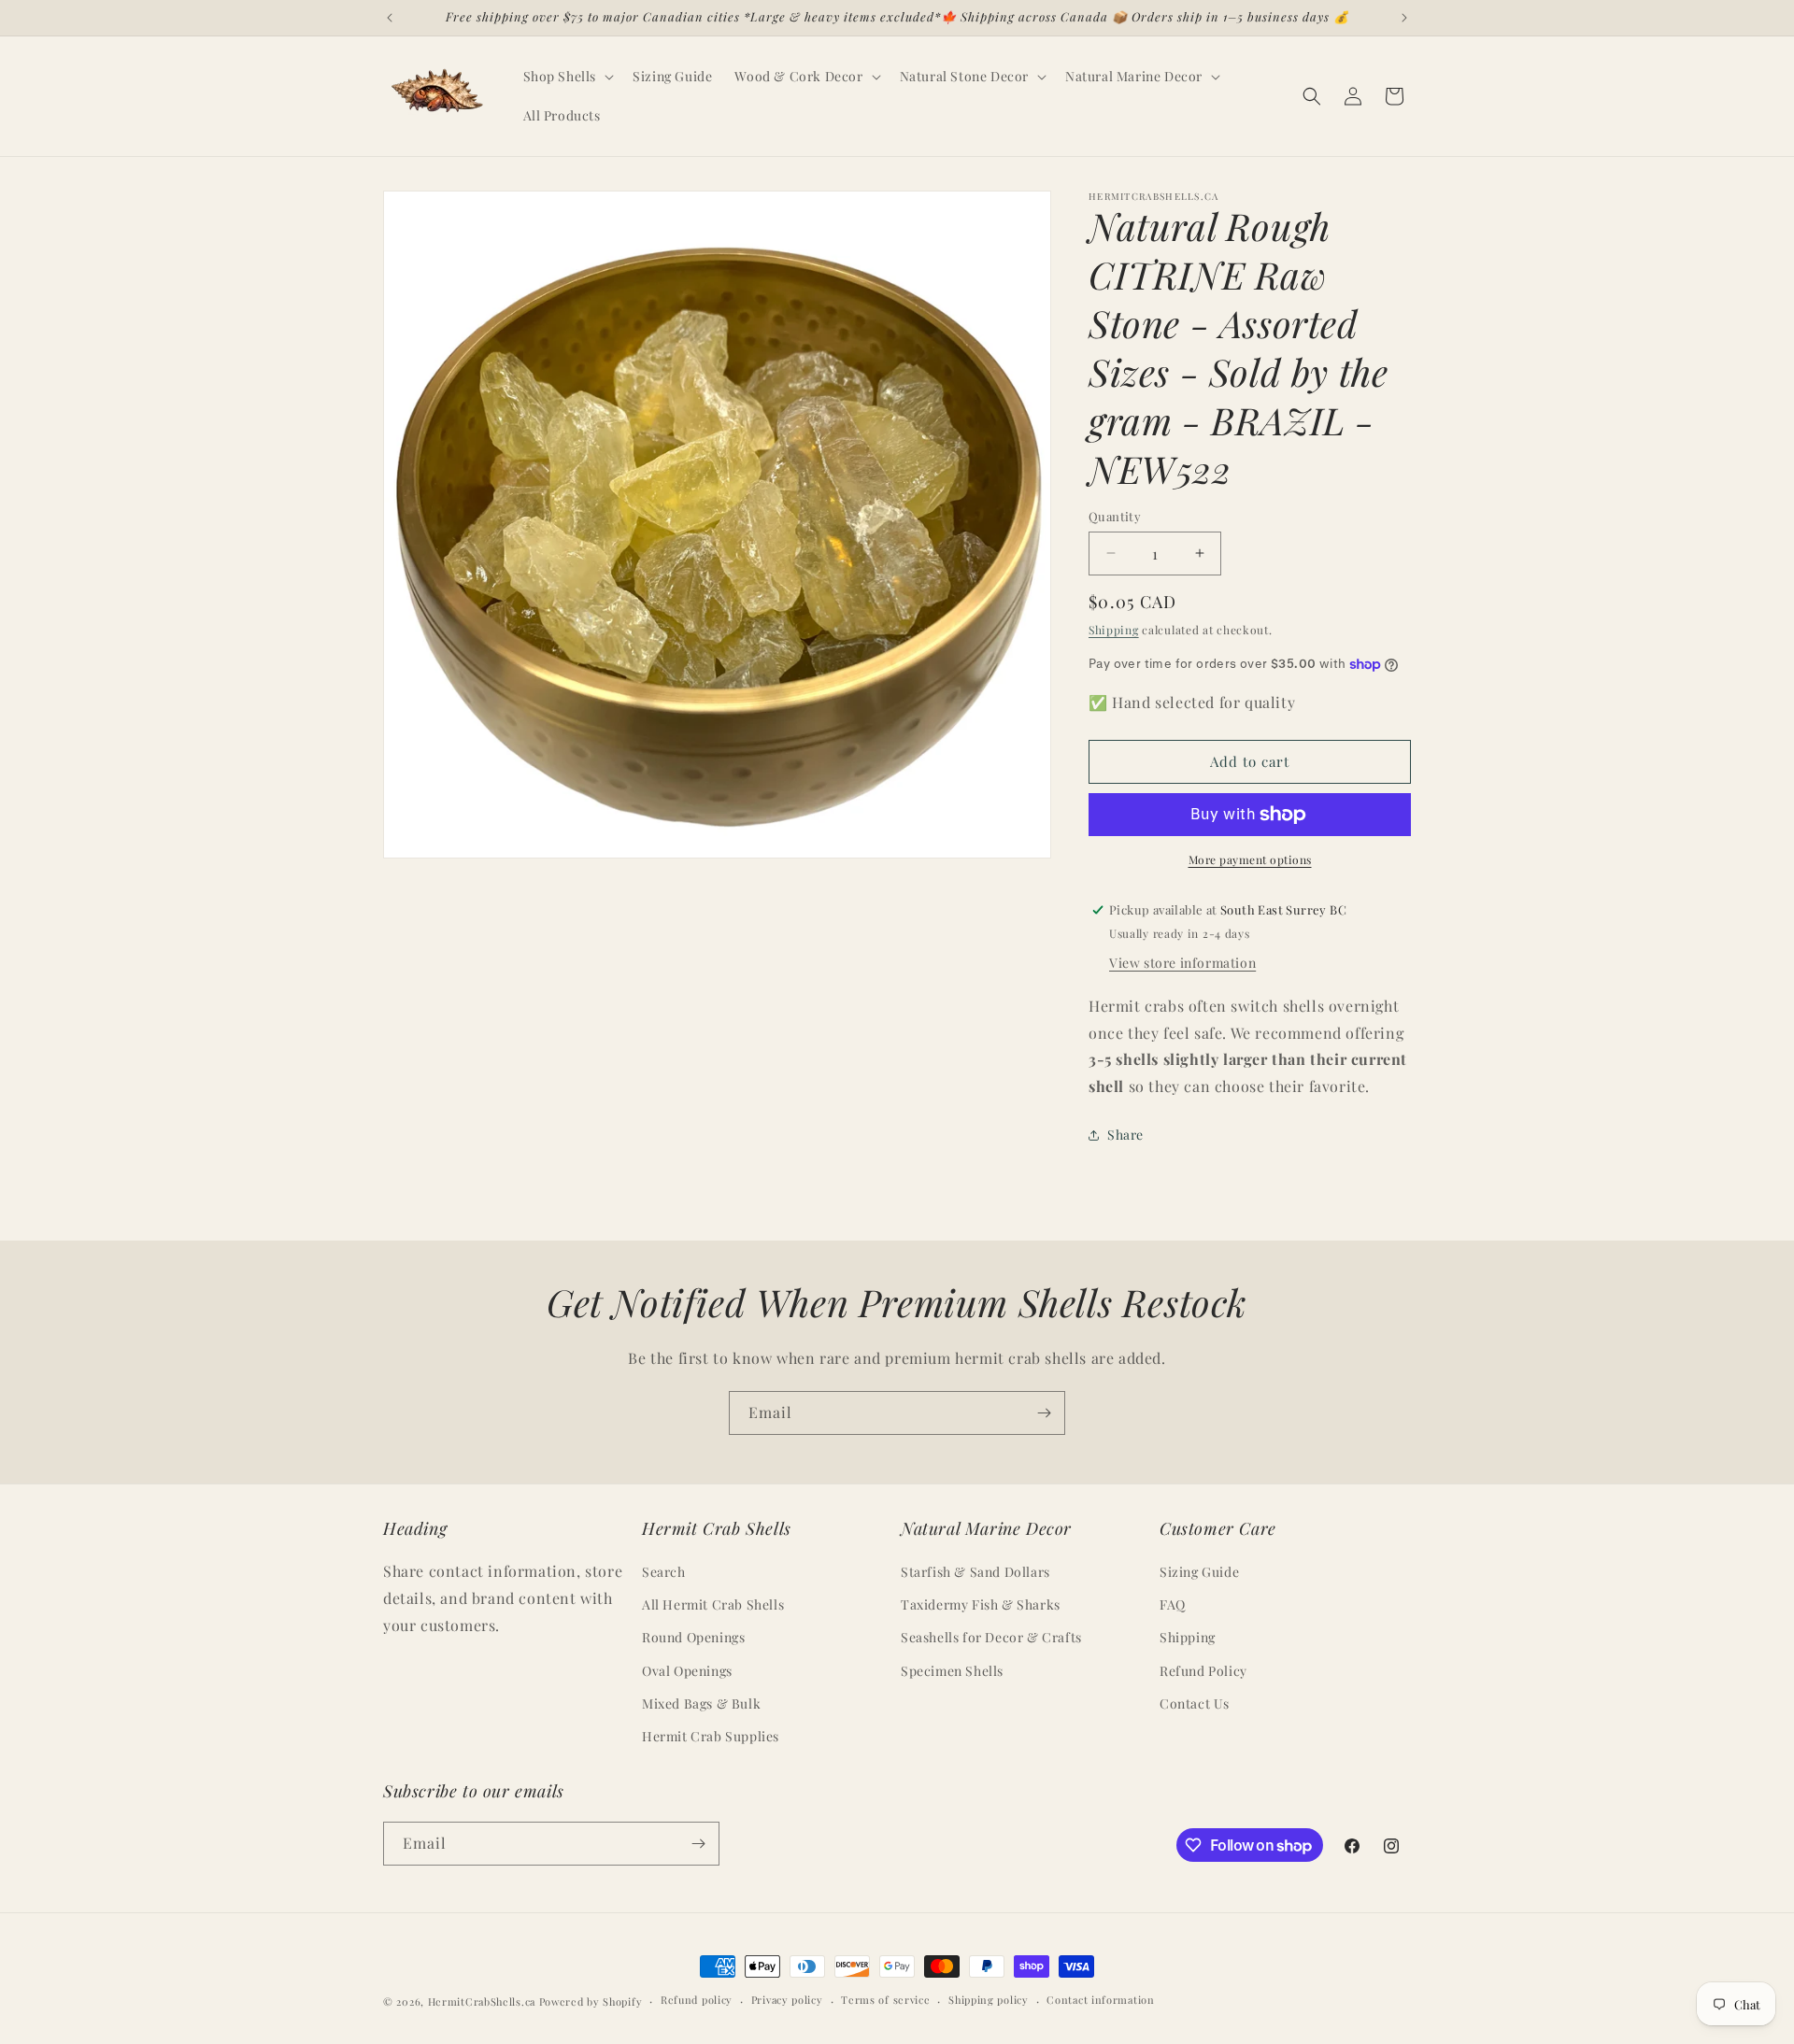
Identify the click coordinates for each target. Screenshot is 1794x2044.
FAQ (1173, 1604)
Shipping (1114, 630)
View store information (1182, 963)
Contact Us (1195, 1703)
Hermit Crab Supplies (711, 1736)
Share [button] (1125, 1135)
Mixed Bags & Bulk (701, 1703)
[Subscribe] (1044, 1413)
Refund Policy (1203, 1671)
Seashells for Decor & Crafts (991, 1637)
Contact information (1100, 2000)
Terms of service (885, 2000)
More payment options (1250, 859)
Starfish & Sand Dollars (975, 1572)
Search (664, 1572)
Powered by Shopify (591, 2001)
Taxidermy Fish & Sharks (981, 1604)
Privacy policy (787, 2000)
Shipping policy (989, 2000)
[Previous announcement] (390, 18)
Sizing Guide (1199, 1572)
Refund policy (697, 2000)
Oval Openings (687, 1671)
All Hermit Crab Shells (713, 1604)
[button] (567, 77)
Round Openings (693, 1637)
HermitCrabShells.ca (482, 2001)
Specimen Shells (952, 1671)
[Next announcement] (1404, 18)
